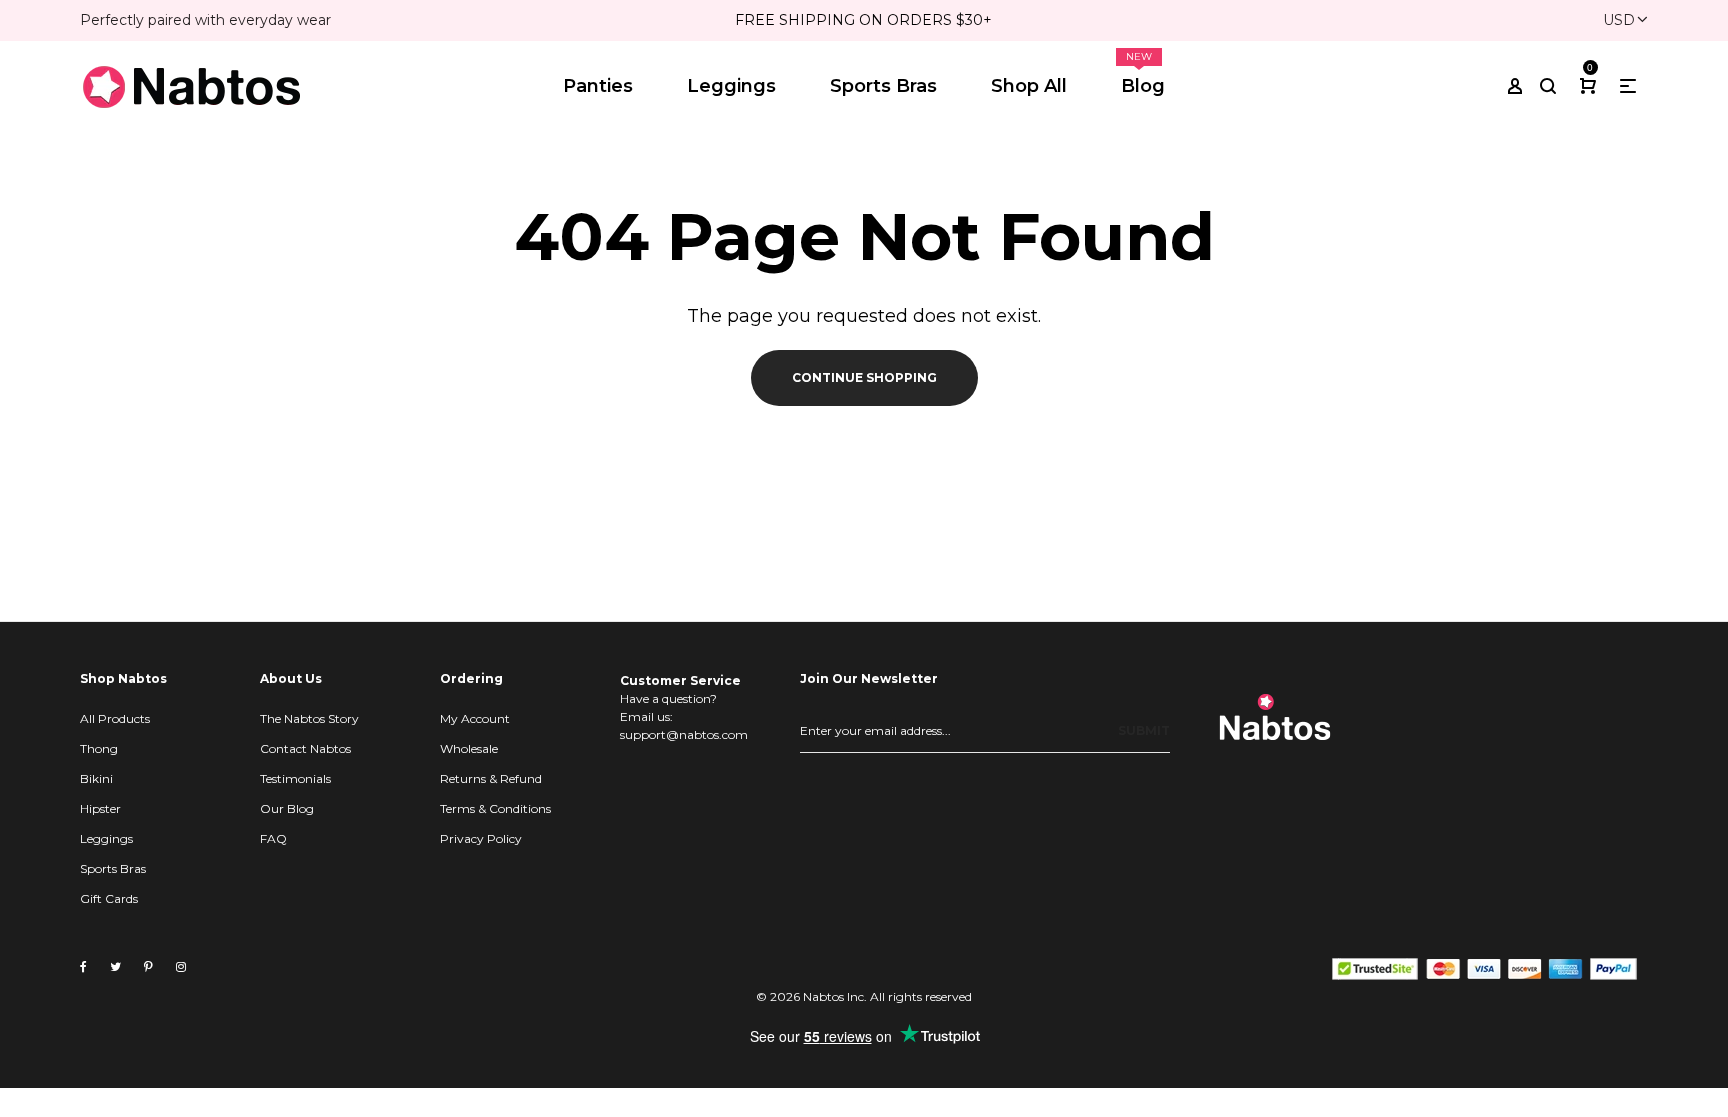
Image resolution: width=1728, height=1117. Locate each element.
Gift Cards (109, 898)
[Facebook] (83, 966)
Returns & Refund (491, 778)
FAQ (273, 838)
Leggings (106, 838)
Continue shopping (864, 377)
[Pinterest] (148, 966)
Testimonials (295, 778)
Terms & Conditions (495, 808)
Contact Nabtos (305, 748)
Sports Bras (113, 868)
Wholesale (469, 748)
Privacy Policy (481, 838)
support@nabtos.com (684, 734)
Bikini (96, 778)
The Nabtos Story (309, 718)
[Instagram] (181, 966)
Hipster (100, 808)
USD (1619, 20)
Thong (99, 748)
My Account (475, 718)
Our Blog (287, 808)
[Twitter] (115, 966)
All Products (115, 718)
